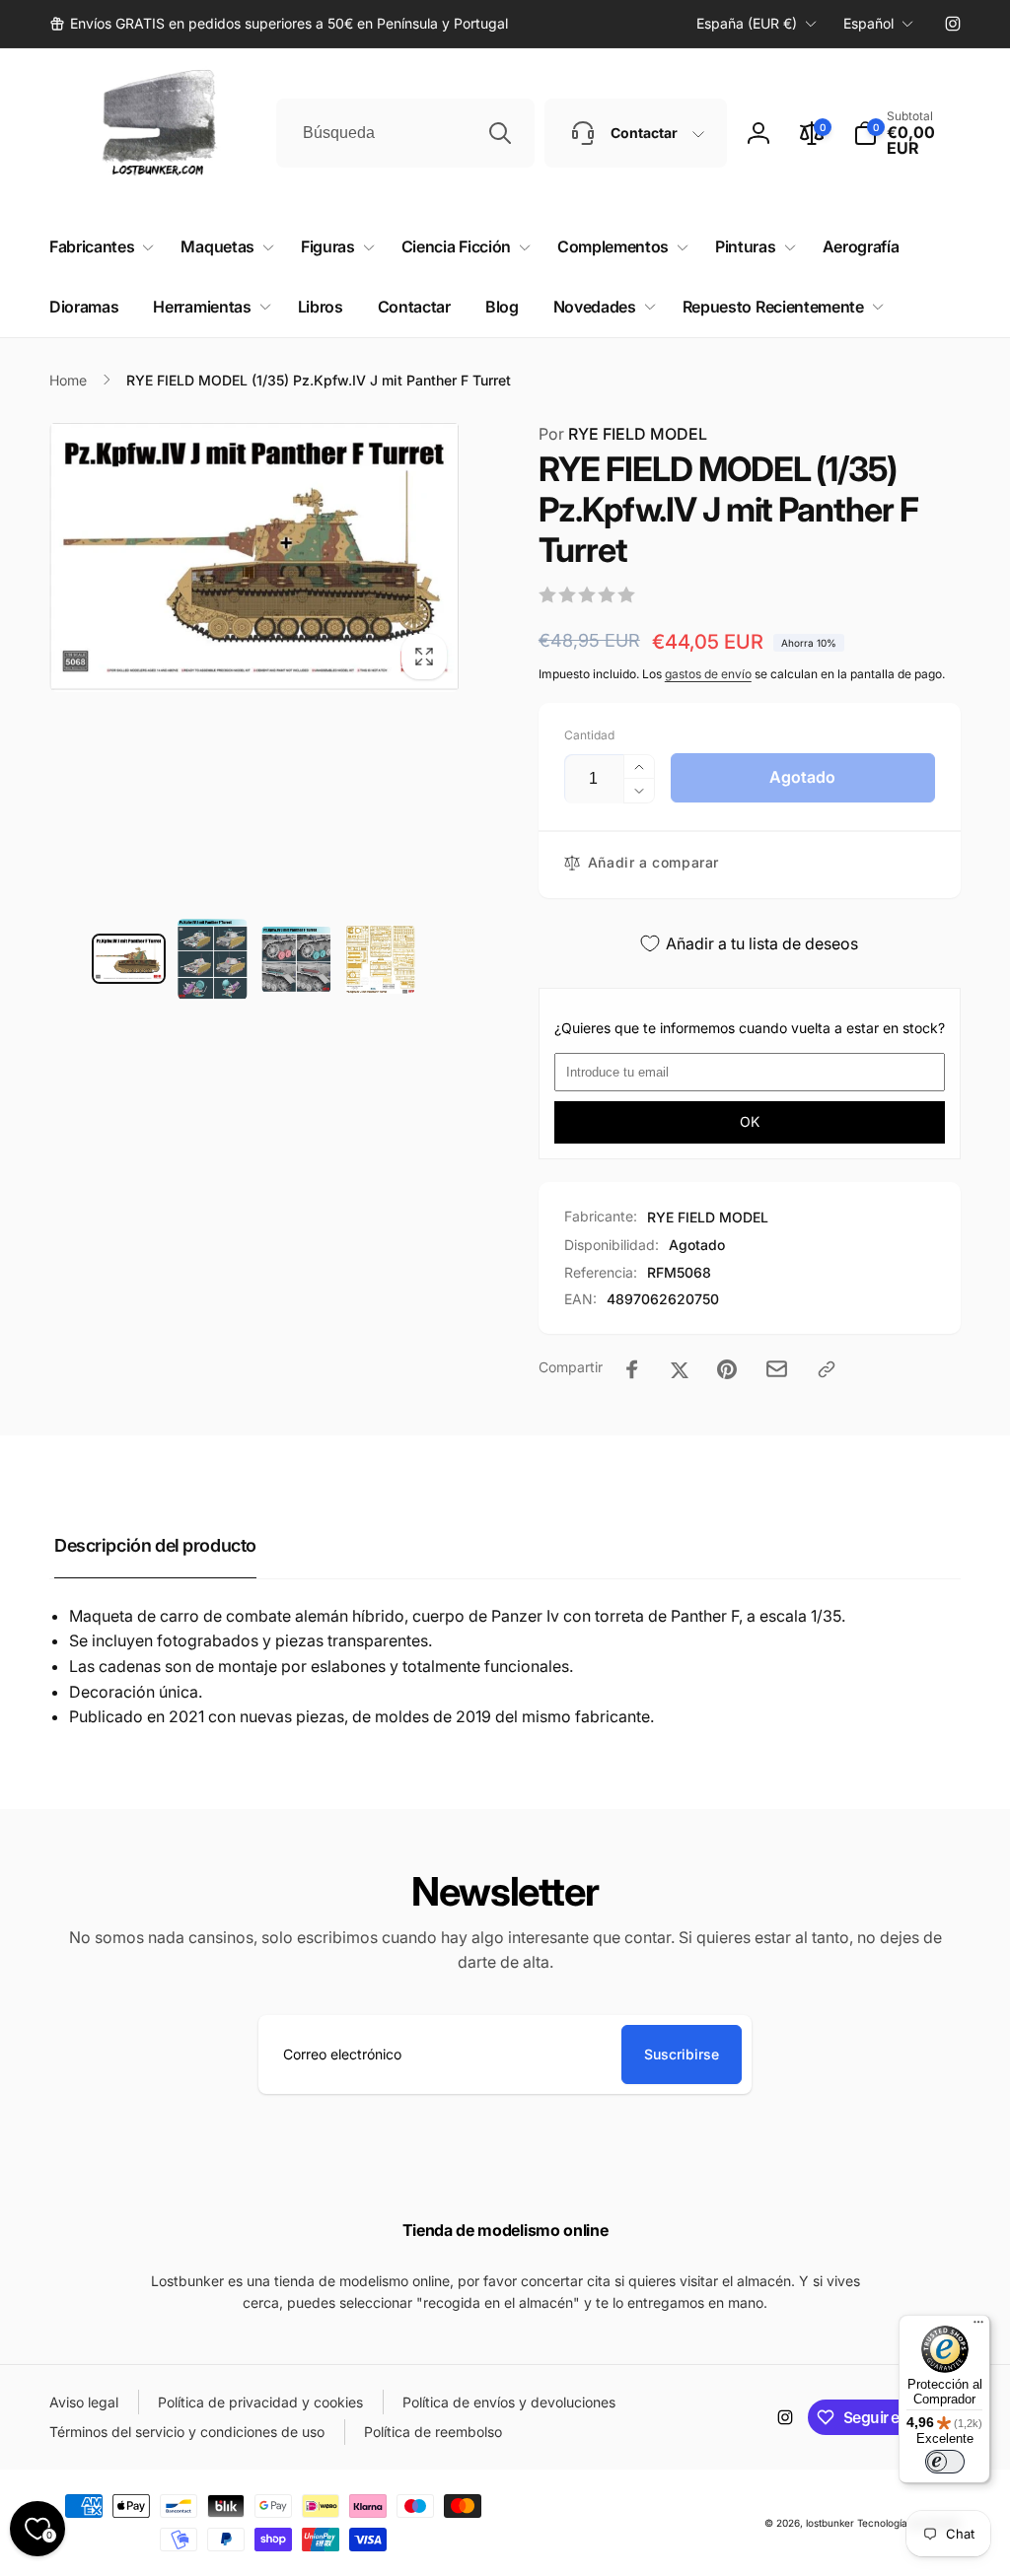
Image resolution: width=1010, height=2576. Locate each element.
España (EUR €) (747, 23)
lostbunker (830, 2523)
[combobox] (405, 133)
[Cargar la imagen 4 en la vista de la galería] (380, 960)
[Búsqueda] (500, 133)
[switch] (945, 2462)
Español (868, 23)
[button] (907, 133)
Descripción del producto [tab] (155, 1545)
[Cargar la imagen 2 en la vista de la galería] (213, 959)
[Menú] (978, 2327)
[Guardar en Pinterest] (727, 1369)
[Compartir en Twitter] (680, 1369)
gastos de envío (708, 674)
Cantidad (589, 735)
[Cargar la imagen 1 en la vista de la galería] (129, 959)
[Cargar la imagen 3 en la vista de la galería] (296, 959)
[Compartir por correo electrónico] (777, 1369)
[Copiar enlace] (827, 1369)
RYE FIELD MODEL (623, 434)
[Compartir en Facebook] (632, 1369)
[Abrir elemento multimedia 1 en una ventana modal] (254, 557)
